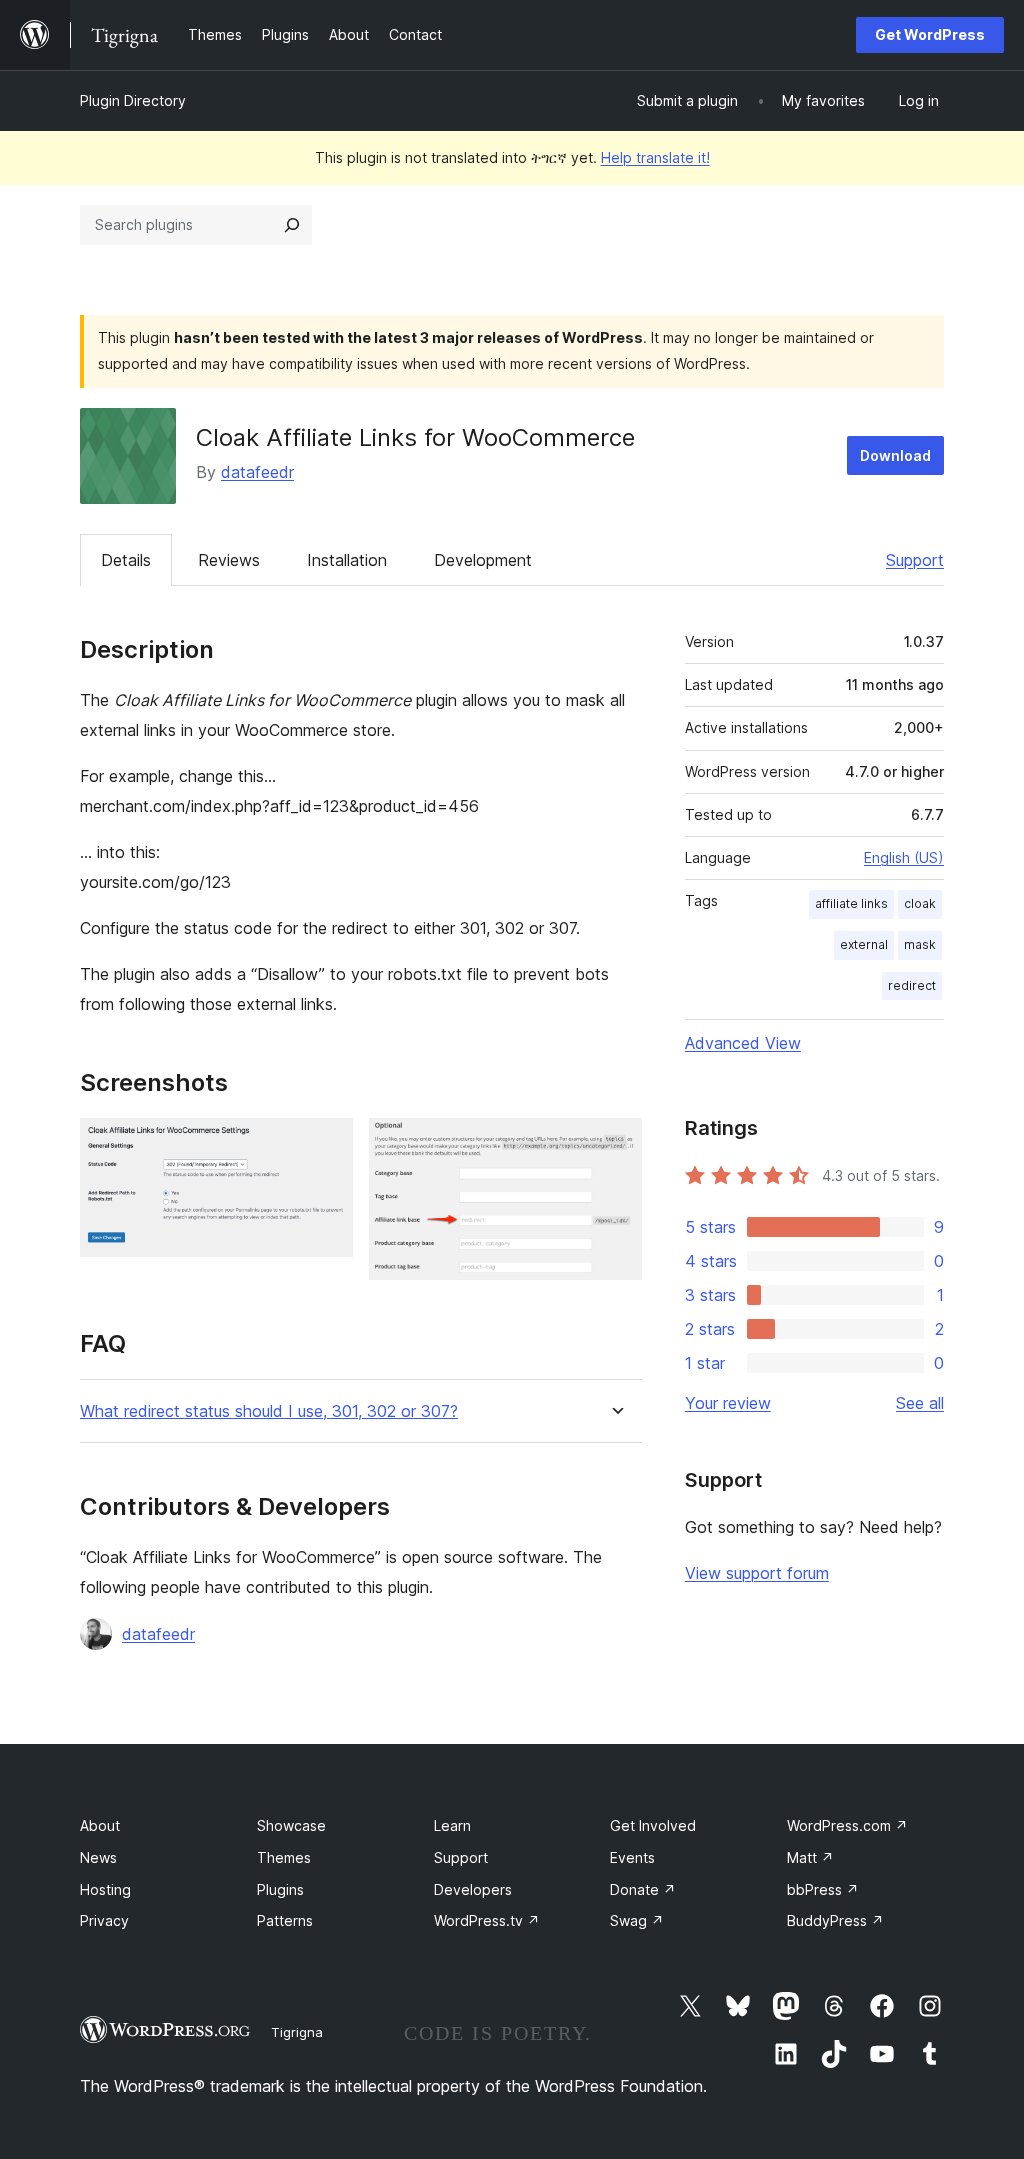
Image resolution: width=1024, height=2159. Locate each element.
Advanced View (743, 1043)
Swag (637, 1920)
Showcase (291, 1825)
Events (632, 1857)
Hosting (105, 1889)
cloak (920, 903)
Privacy (104, 1920)
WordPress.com (847, 1825)
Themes (284, 1857)
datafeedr (257, 472)
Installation (347, 560)
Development (483, 560)
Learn (452, 1825)
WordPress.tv (487, 1920)
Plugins (280, 1889)
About (100, 1825)
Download (895, 455)
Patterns (285, 1920)
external (864, 944)
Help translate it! (655, 157)
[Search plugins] (292, 225)
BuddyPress (835, 1920)
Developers (473, 1889)
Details (126, 560)
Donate (643, 1889)
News (98, 1857)
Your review (728, 1403)
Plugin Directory (133, 100)
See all (920, 1403)
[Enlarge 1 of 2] (326, 1145)
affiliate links (851, 903)
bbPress (823, 1889)
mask (920, 944)
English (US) (904, 857)
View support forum (757, 1573)
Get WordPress (930, 34)
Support (915, 560)
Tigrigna (297, 2032)
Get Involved (653, 1825)
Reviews (229, 560)
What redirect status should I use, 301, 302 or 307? (269, 1411)
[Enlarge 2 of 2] (615, 1145)
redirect (912, 985)
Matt (810, 1857)
